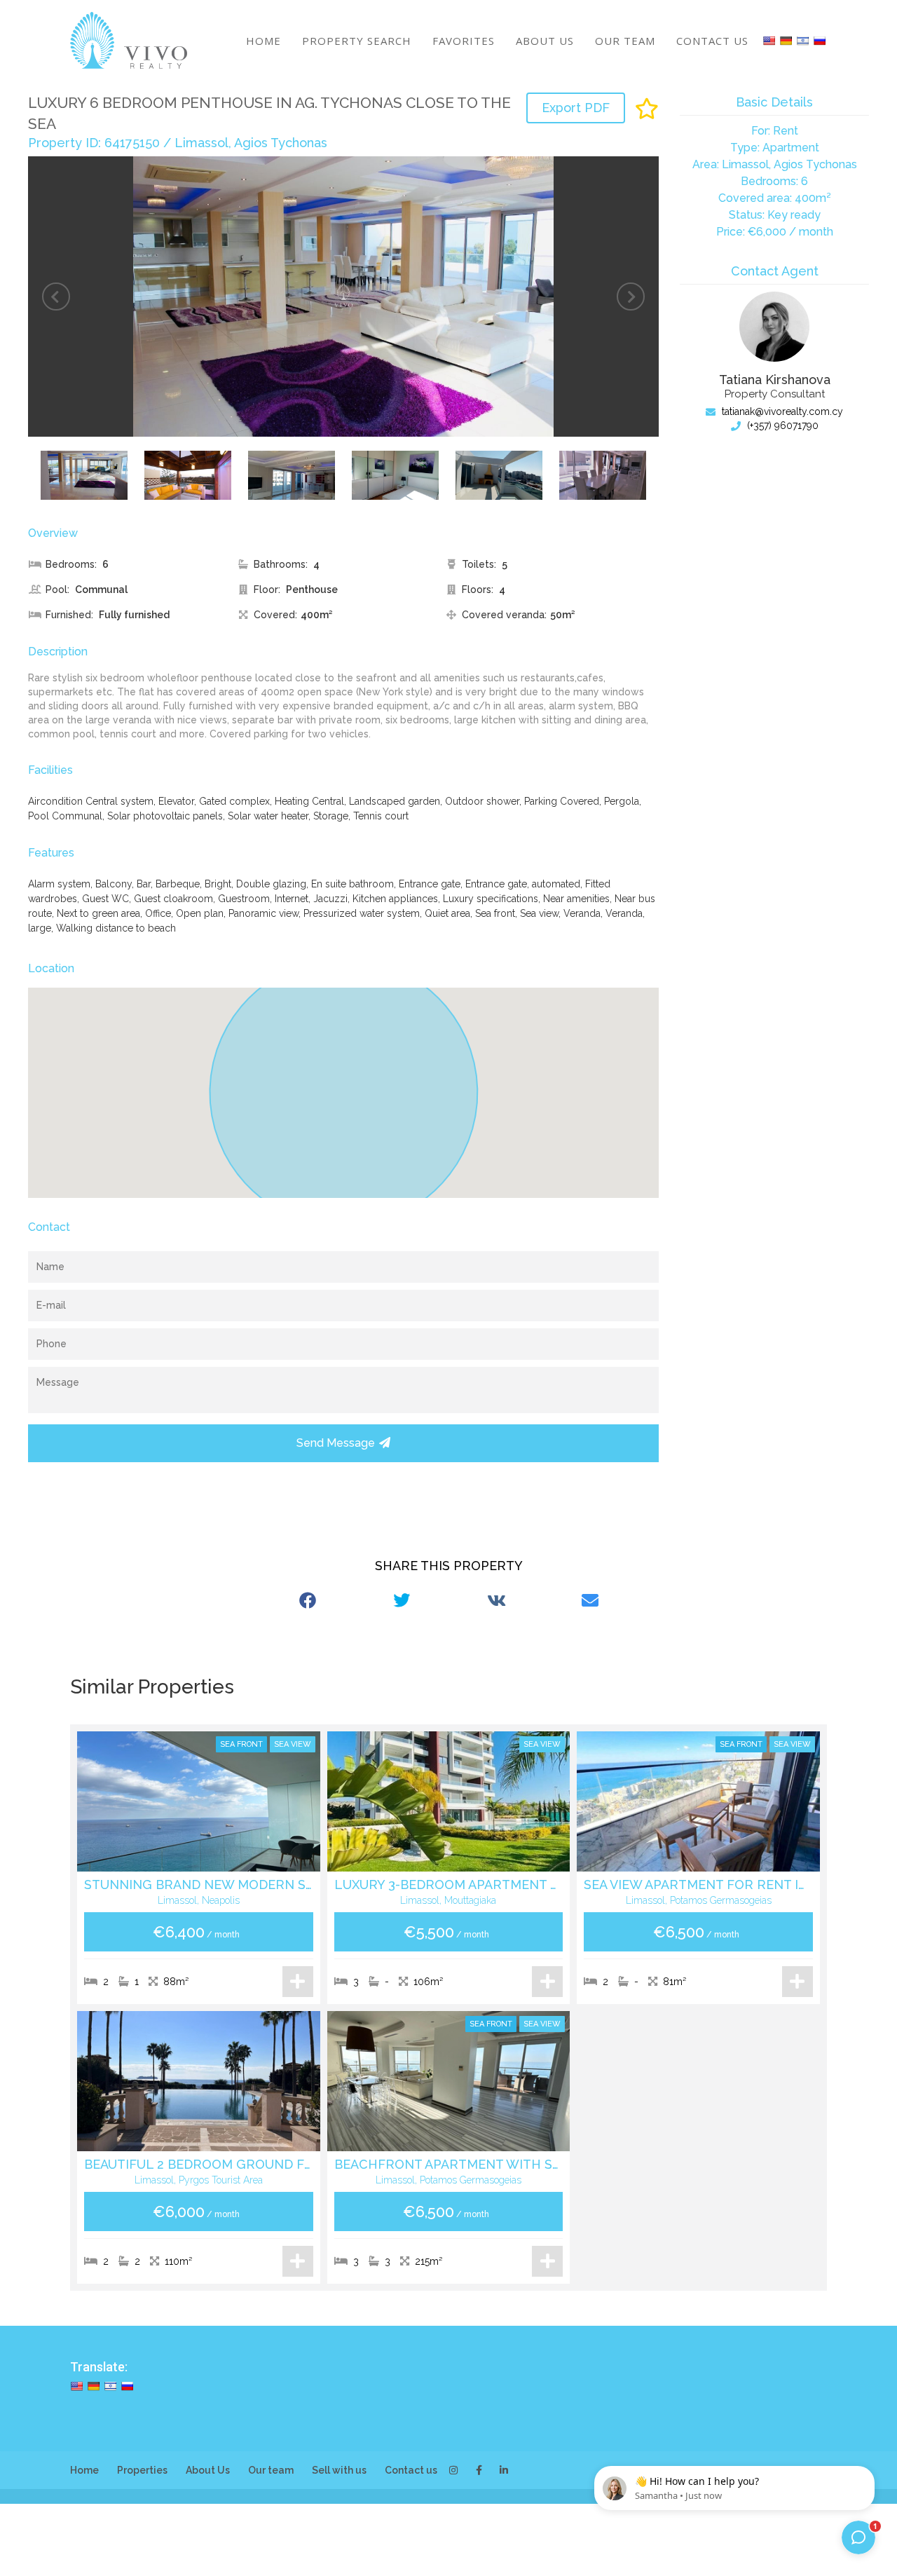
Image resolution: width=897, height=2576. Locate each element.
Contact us (712, 41)
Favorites (464, 41)
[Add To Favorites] (647, 109)
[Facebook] (479, 2470)
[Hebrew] (802, 41)
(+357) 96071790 (781, 425)
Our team (625, 41)
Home (263, 41)
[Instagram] (453, 2470)
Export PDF (576, 108)
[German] (786, 41)
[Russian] (819, 41)
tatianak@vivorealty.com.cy (781, 411)
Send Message (336, 1443)
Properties (142, 2470)
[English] (769, 41)
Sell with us (339, 2470)
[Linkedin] (504, 2470)
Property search (357, 41)
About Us (545, 41)
